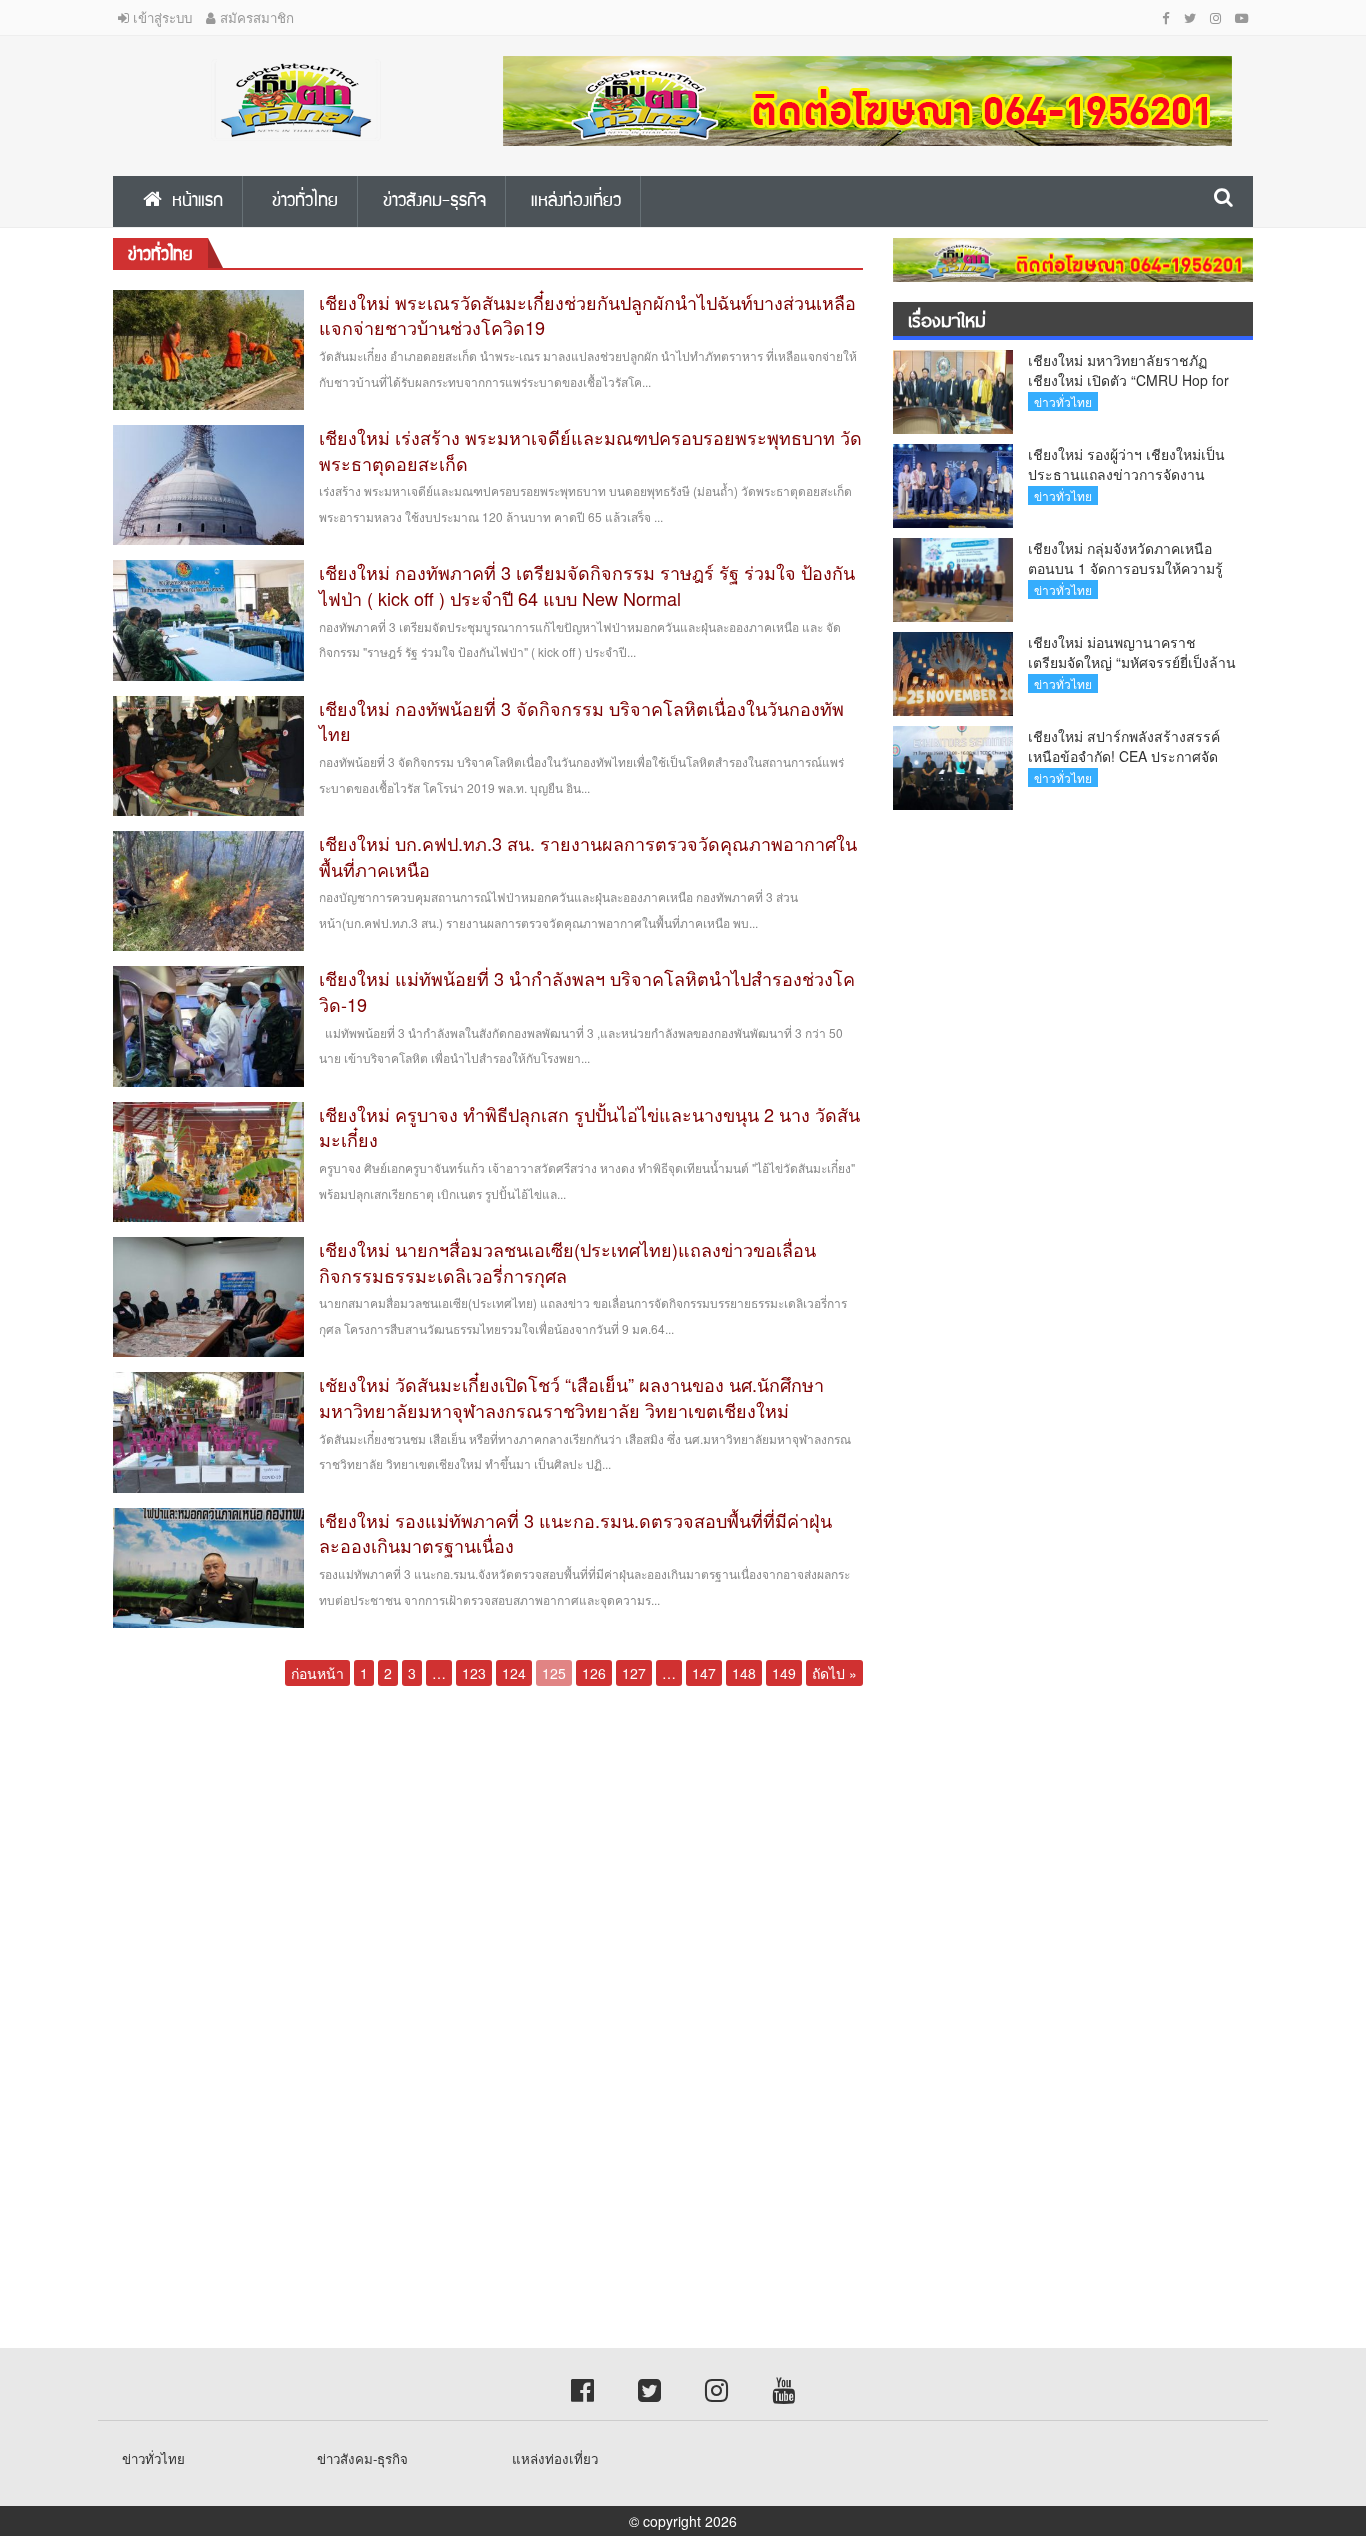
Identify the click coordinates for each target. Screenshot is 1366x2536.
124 (514, 1673)
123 (474, 1673)
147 (704, 1673)
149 (784, 1673)
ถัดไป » (834, 1673)
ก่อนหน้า (317, 1673)
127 (634, 1673)
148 (744, 1673)
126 (594, 1673)
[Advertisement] (600, 1858)
